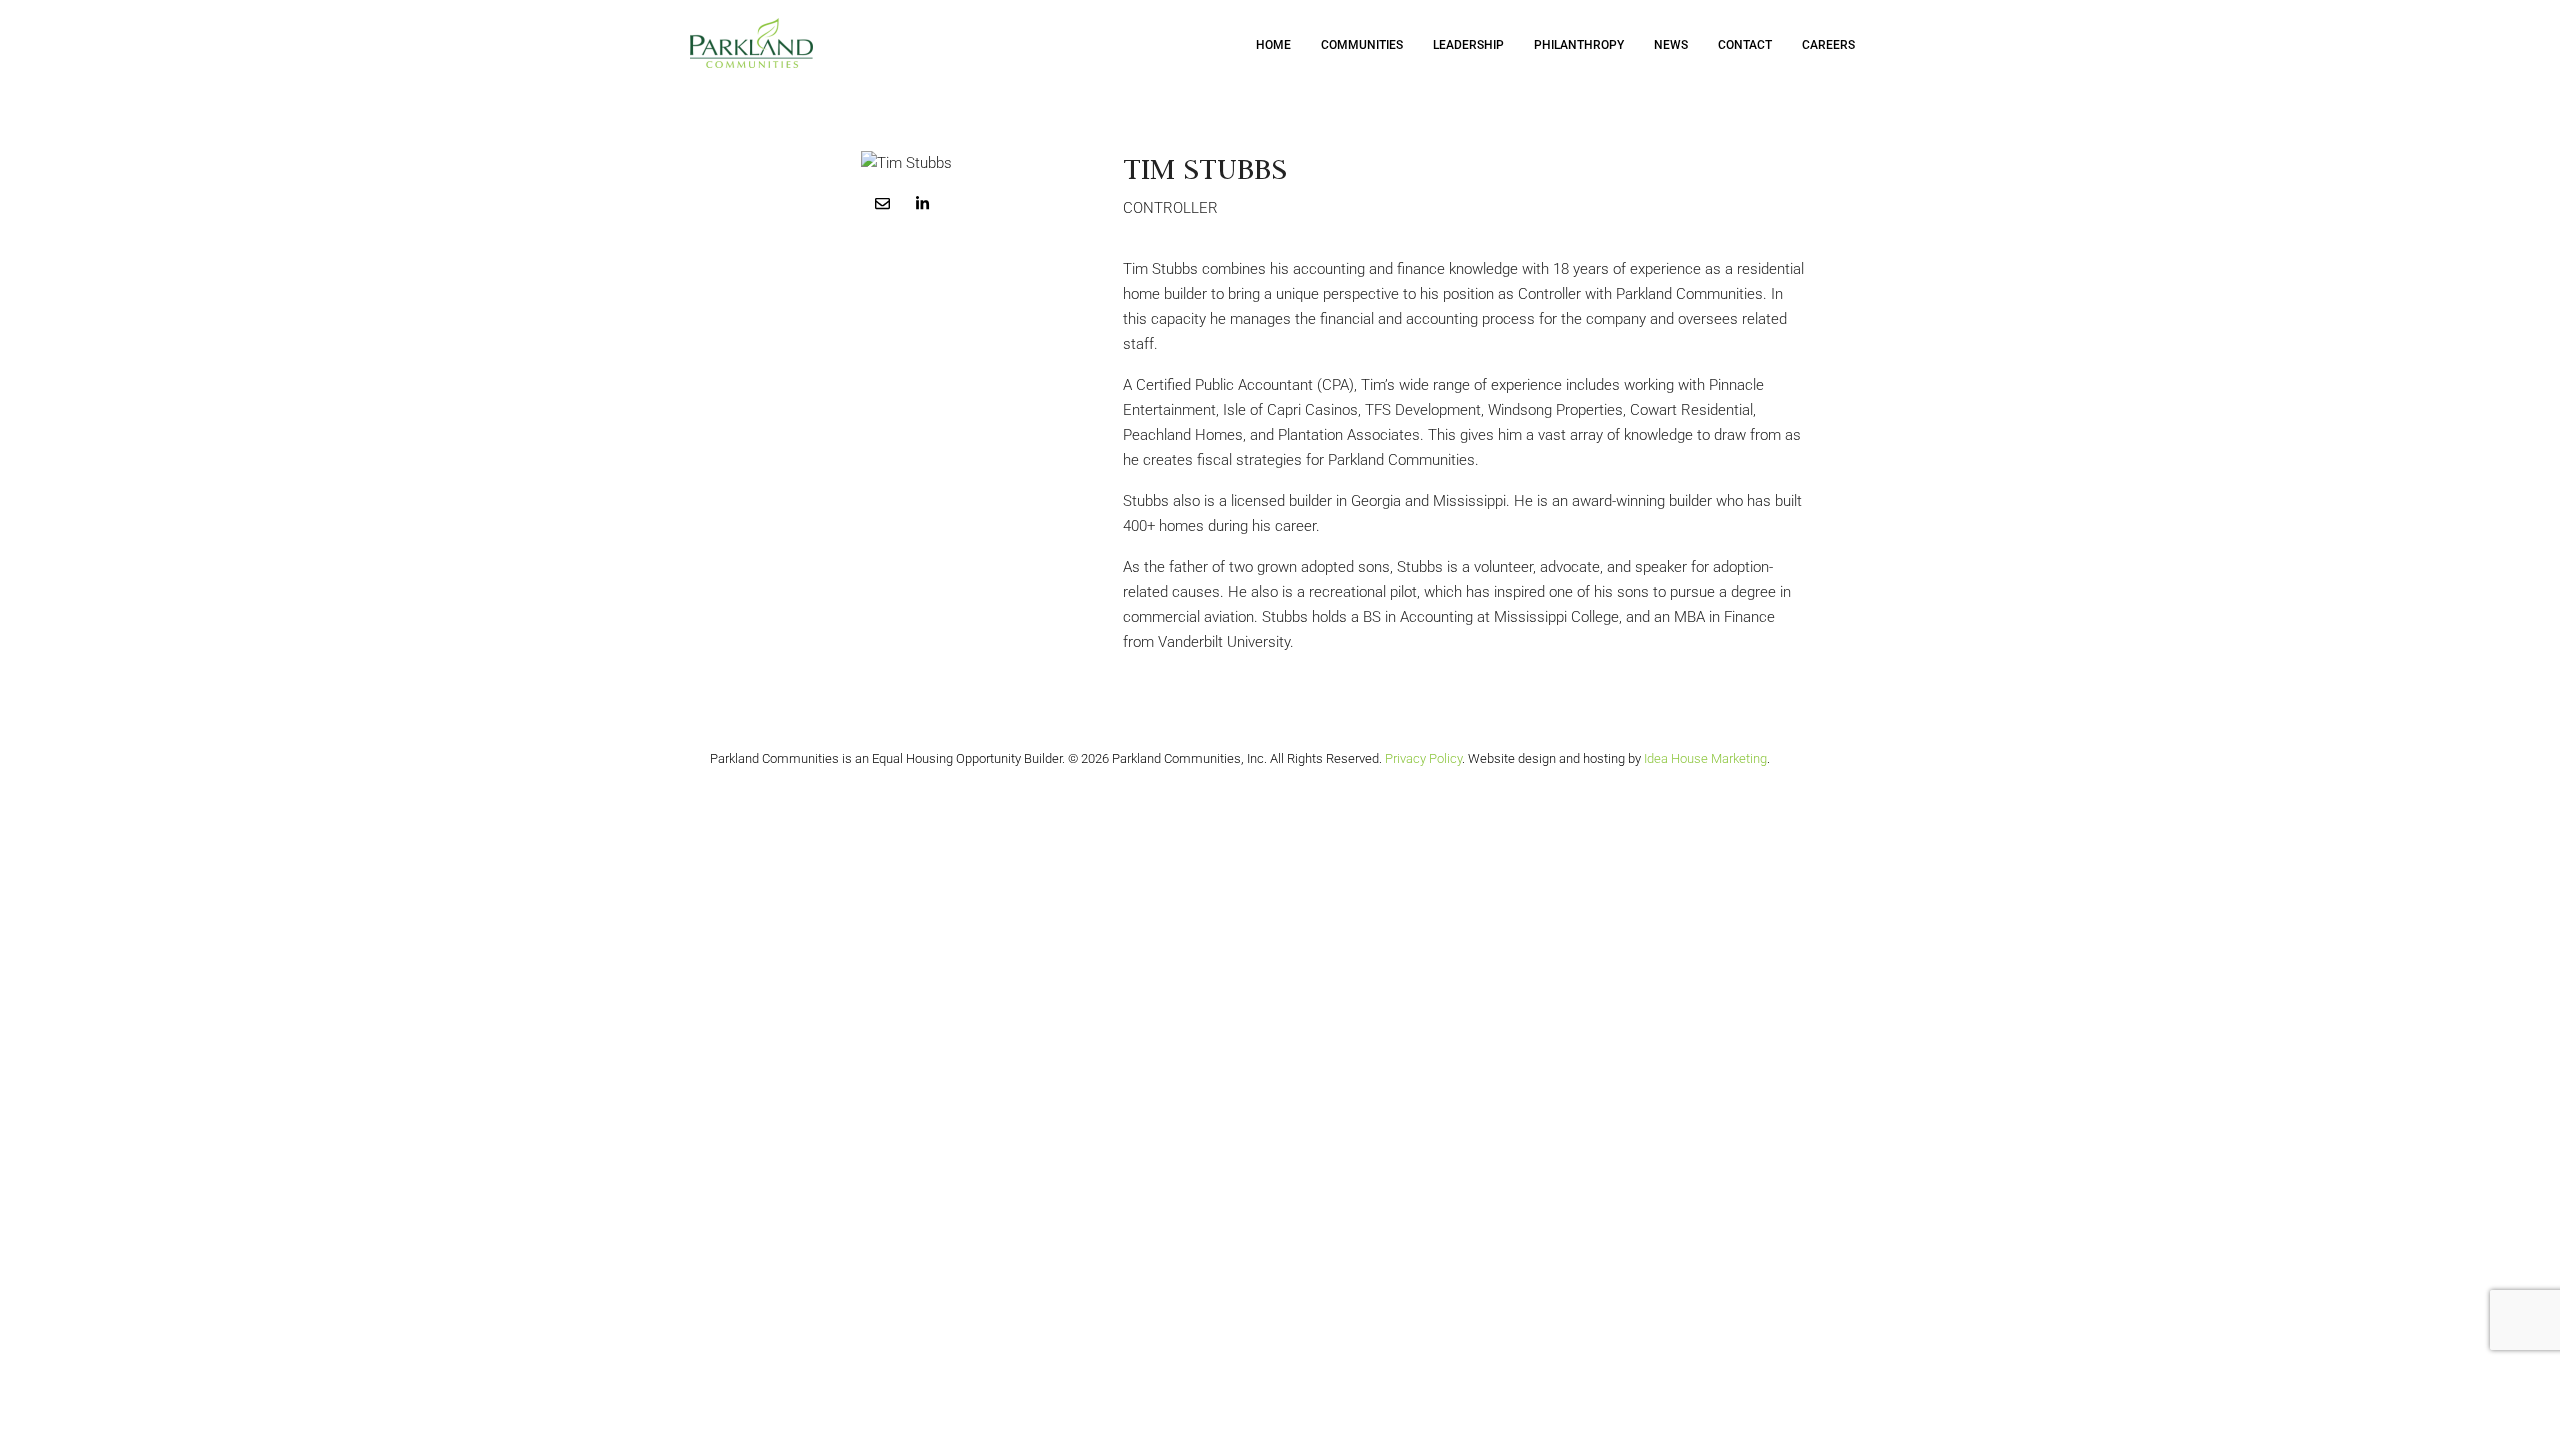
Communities (1362, 45)
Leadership (1468, 45)
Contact (1745, 45)
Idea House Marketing (1705, 758)
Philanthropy (1579, 45)
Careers (1828, 45)
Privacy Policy (1423, 758)
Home (1273, 45)
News (1671, 45)
